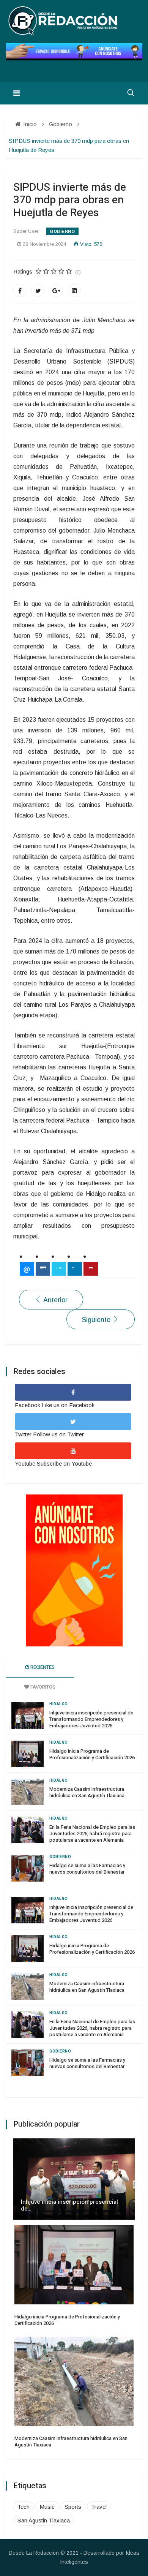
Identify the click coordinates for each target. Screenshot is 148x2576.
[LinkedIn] (74, 291)
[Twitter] (38, 291)
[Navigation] (17, 93)
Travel (99, 2507)
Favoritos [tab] (42, 1687)
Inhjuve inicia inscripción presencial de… (69, 2205)
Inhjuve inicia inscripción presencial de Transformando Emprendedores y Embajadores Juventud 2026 (91, 1719)
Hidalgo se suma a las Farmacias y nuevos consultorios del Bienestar (87, 1869)
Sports (73, 2507)
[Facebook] (20, 291)
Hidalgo (59, 1704)
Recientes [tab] (42, 1667)
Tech (24, 2507)
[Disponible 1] (74, 1570)
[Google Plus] (56, 291)
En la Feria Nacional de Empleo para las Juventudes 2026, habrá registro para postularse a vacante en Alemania (92, 1834)
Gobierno (62, 231)
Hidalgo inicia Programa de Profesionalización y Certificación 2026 (92, 1754)
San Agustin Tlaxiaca (44, 2520)
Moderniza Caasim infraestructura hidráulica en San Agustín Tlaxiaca (87, 1792)
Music (47, 2507)
